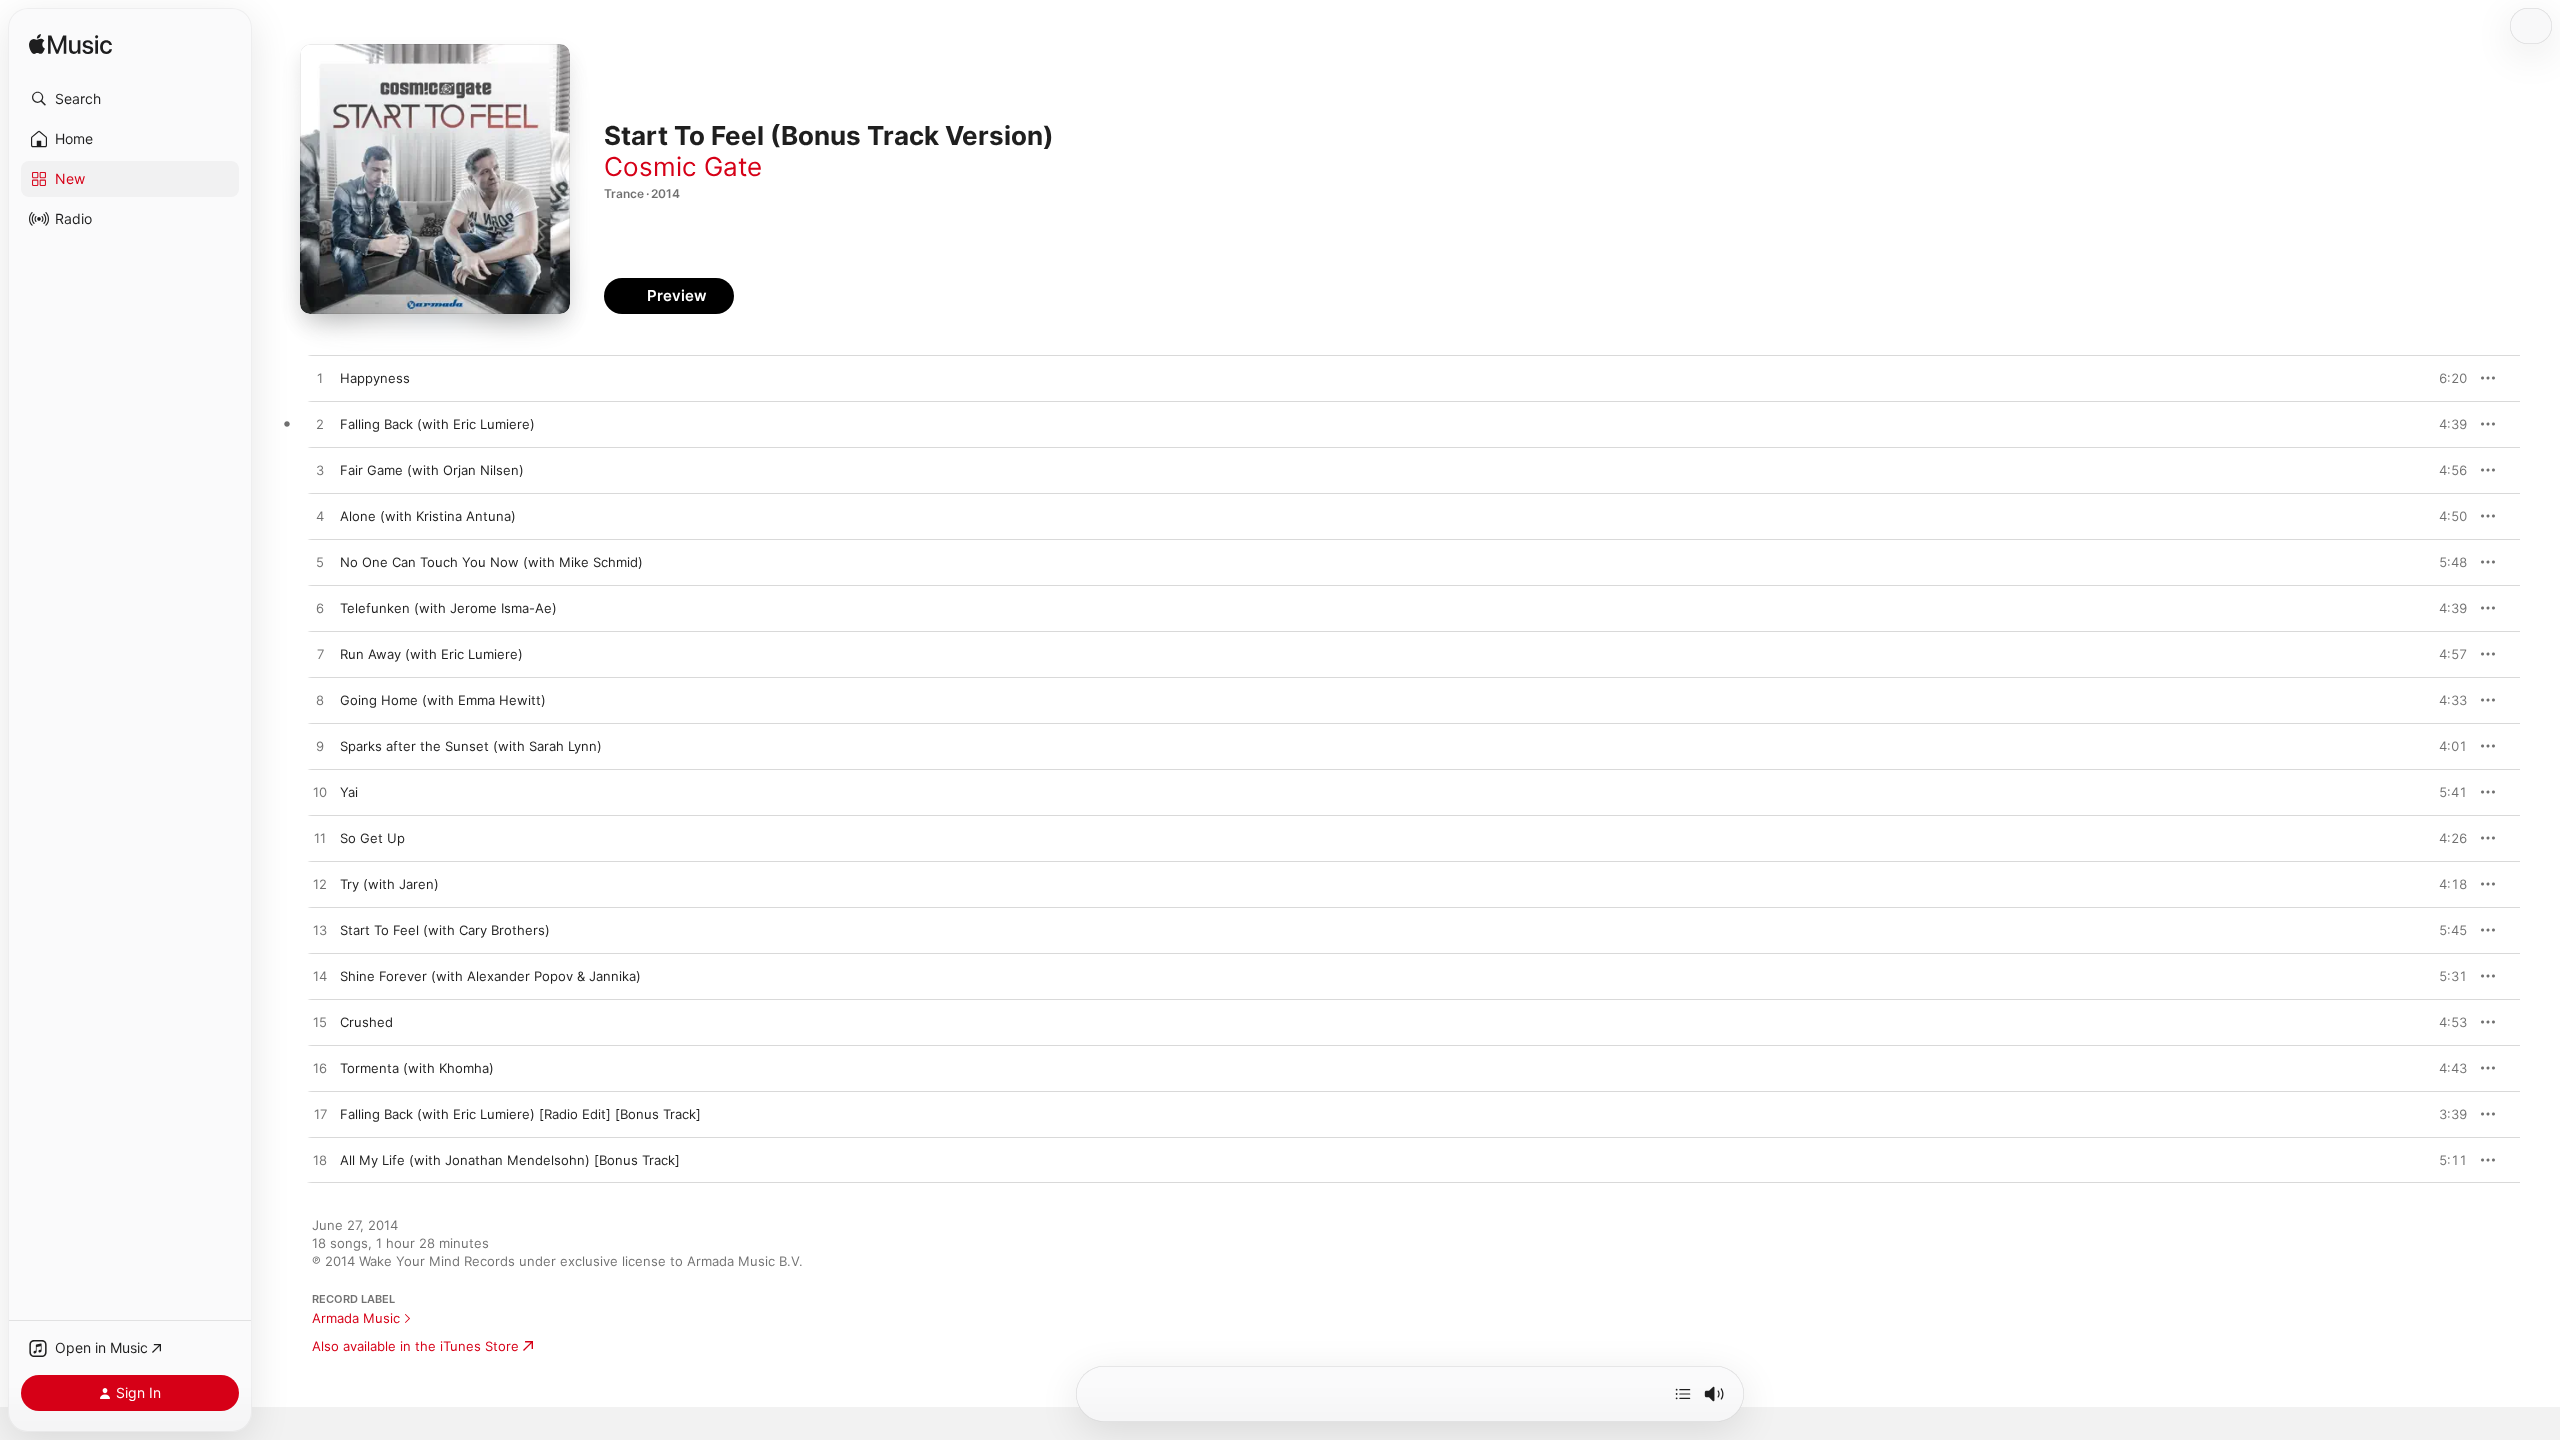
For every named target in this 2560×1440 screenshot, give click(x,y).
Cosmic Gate (683, 166)
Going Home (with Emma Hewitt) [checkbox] (443, 700)
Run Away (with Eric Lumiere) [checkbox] (431, 654)
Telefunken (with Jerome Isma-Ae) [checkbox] (448, 608)
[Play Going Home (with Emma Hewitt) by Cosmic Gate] (320, 701)
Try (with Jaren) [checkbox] (389, 884)
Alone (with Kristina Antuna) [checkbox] (428, 516)
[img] (70, 45)
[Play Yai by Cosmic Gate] (320, 793)
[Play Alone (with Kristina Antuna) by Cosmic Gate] (320, 517)
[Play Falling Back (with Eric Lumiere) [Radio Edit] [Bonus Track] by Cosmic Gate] (320, 1115)
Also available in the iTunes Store (415, 1346)
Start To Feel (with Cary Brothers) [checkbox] (445, 930)
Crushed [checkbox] (366, 1022)
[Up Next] (1683, 1394)
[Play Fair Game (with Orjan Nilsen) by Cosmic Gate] (320, 471)
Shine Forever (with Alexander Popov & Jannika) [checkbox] (490, 976)
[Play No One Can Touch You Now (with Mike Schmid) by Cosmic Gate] (320, 563)
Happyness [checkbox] (375, 378)
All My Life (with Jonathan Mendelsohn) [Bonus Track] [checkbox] (510, 1160)
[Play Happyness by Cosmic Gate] (320, 379)
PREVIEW (2445, 378)
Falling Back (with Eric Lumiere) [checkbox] (437, 424)
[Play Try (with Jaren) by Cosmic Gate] (320, 885)
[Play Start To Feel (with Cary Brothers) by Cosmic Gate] (320, 931)
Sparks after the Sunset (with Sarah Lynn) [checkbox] (471, 746)
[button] (130, 99)
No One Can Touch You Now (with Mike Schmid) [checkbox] (491, 562)
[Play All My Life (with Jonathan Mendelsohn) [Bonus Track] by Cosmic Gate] (320, 1161)
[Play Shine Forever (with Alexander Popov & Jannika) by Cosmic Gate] (320, 977)
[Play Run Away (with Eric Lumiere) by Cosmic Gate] (320, 655)
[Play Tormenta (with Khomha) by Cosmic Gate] (320, 1069)
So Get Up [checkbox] (372, 838)
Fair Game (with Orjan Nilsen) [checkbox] (432, 470)
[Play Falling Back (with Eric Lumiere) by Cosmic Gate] (320, 425)
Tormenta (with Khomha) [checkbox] (417, 1068)
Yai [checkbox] (349, 792)
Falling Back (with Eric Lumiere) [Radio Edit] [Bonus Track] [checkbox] (520, 1114)
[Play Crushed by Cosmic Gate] (320, 1023)
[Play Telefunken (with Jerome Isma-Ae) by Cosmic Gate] (320, 609)
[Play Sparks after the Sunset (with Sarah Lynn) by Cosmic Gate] (320, 747)
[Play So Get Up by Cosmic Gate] (320, 839)
